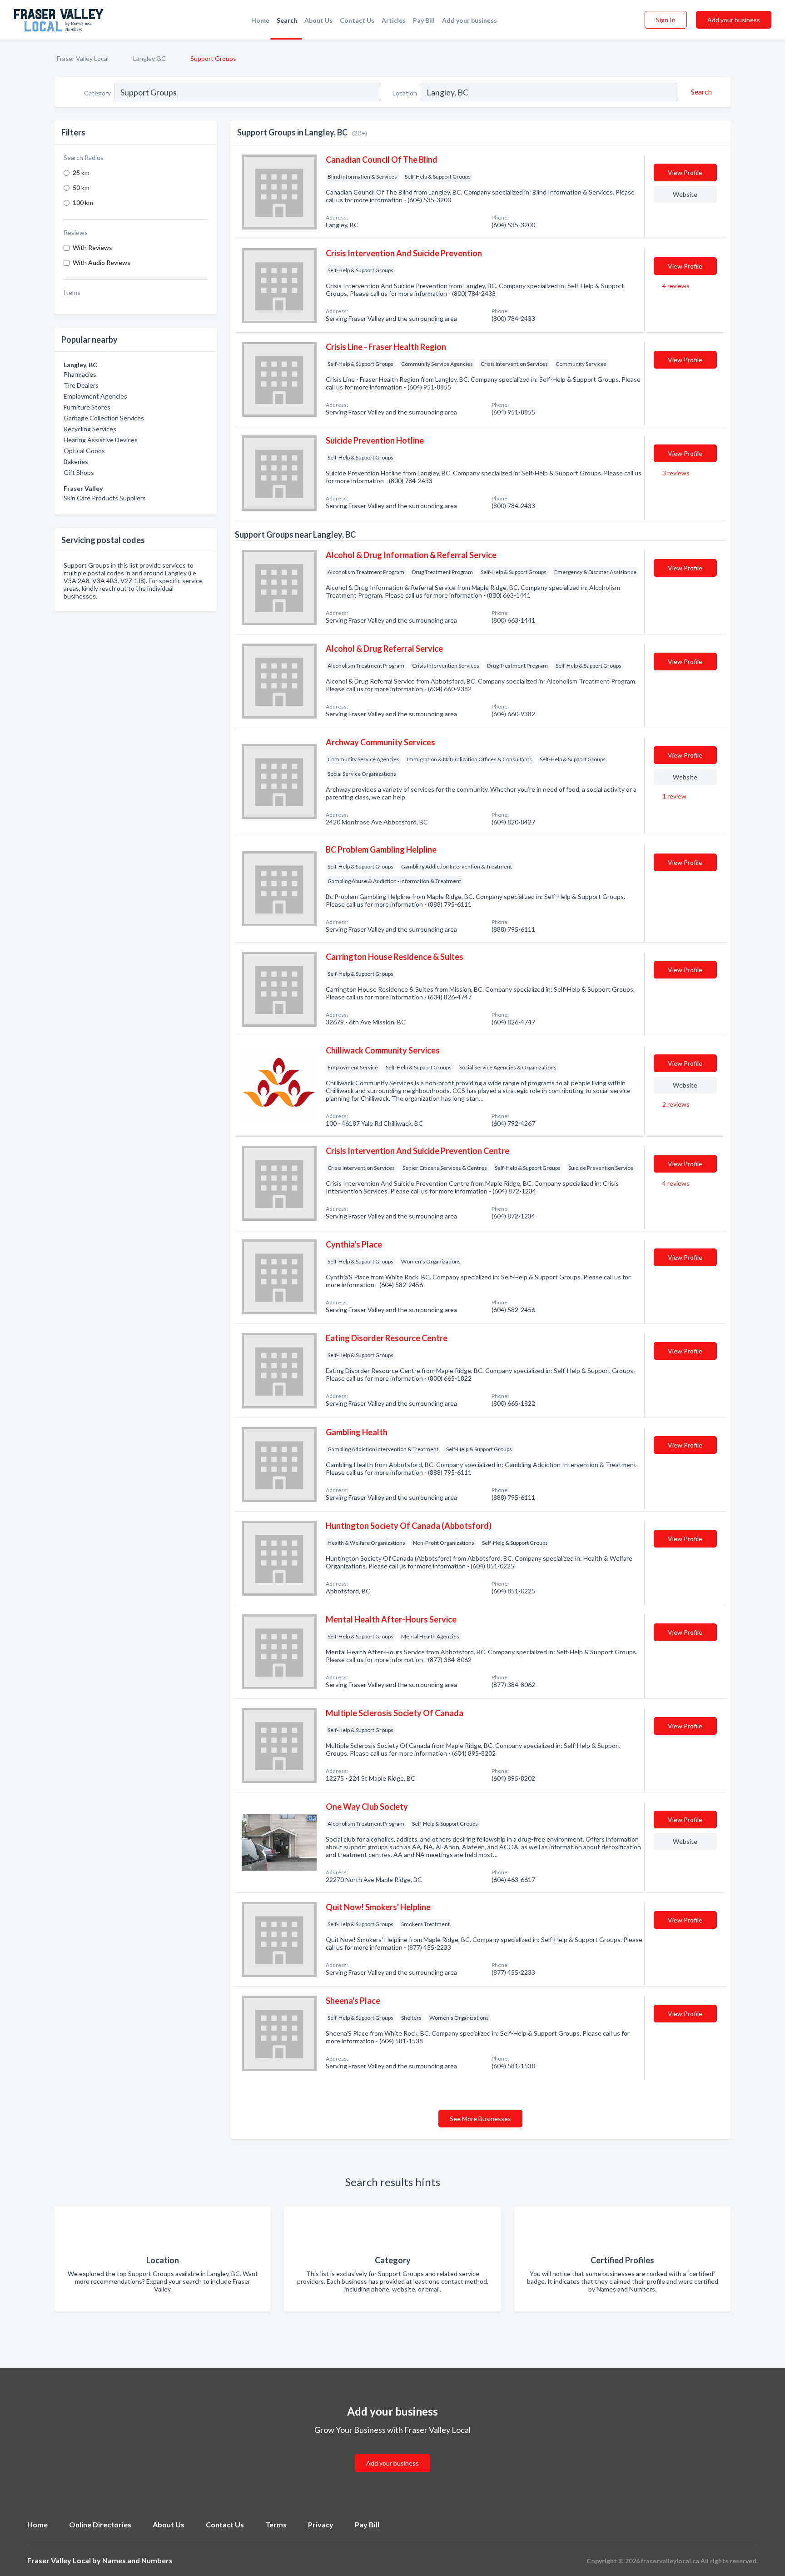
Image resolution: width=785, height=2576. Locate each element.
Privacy (321, 2524)
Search (287, 20)
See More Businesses (480, 2119)
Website (685, 194)
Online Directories (100, 2524)
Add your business (470, 20)
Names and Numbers (137, 2560)
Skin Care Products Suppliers (105, 498)
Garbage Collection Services (104, 418)
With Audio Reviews (102, 262)
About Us (318, 20)
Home (260, 20)
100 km (83, 202)
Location (405, 93)
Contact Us (357, 20)
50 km (81, 187)
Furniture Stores (87, 407)
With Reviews (92, 247)
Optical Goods (84, 451)
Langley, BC (149, 58)
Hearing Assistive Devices (101, 440)
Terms (276, 2524)
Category (97, 93)
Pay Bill (424, 20)
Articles (394, 20)
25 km (81, 172)
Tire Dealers (81, 385)
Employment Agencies (95, 396)
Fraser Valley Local (83, 58)
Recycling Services (90, 429)
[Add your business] (392, 2452)
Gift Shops (79, 472)
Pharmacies (80, 374)
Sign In (666, 20)
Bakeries (76, 462)
